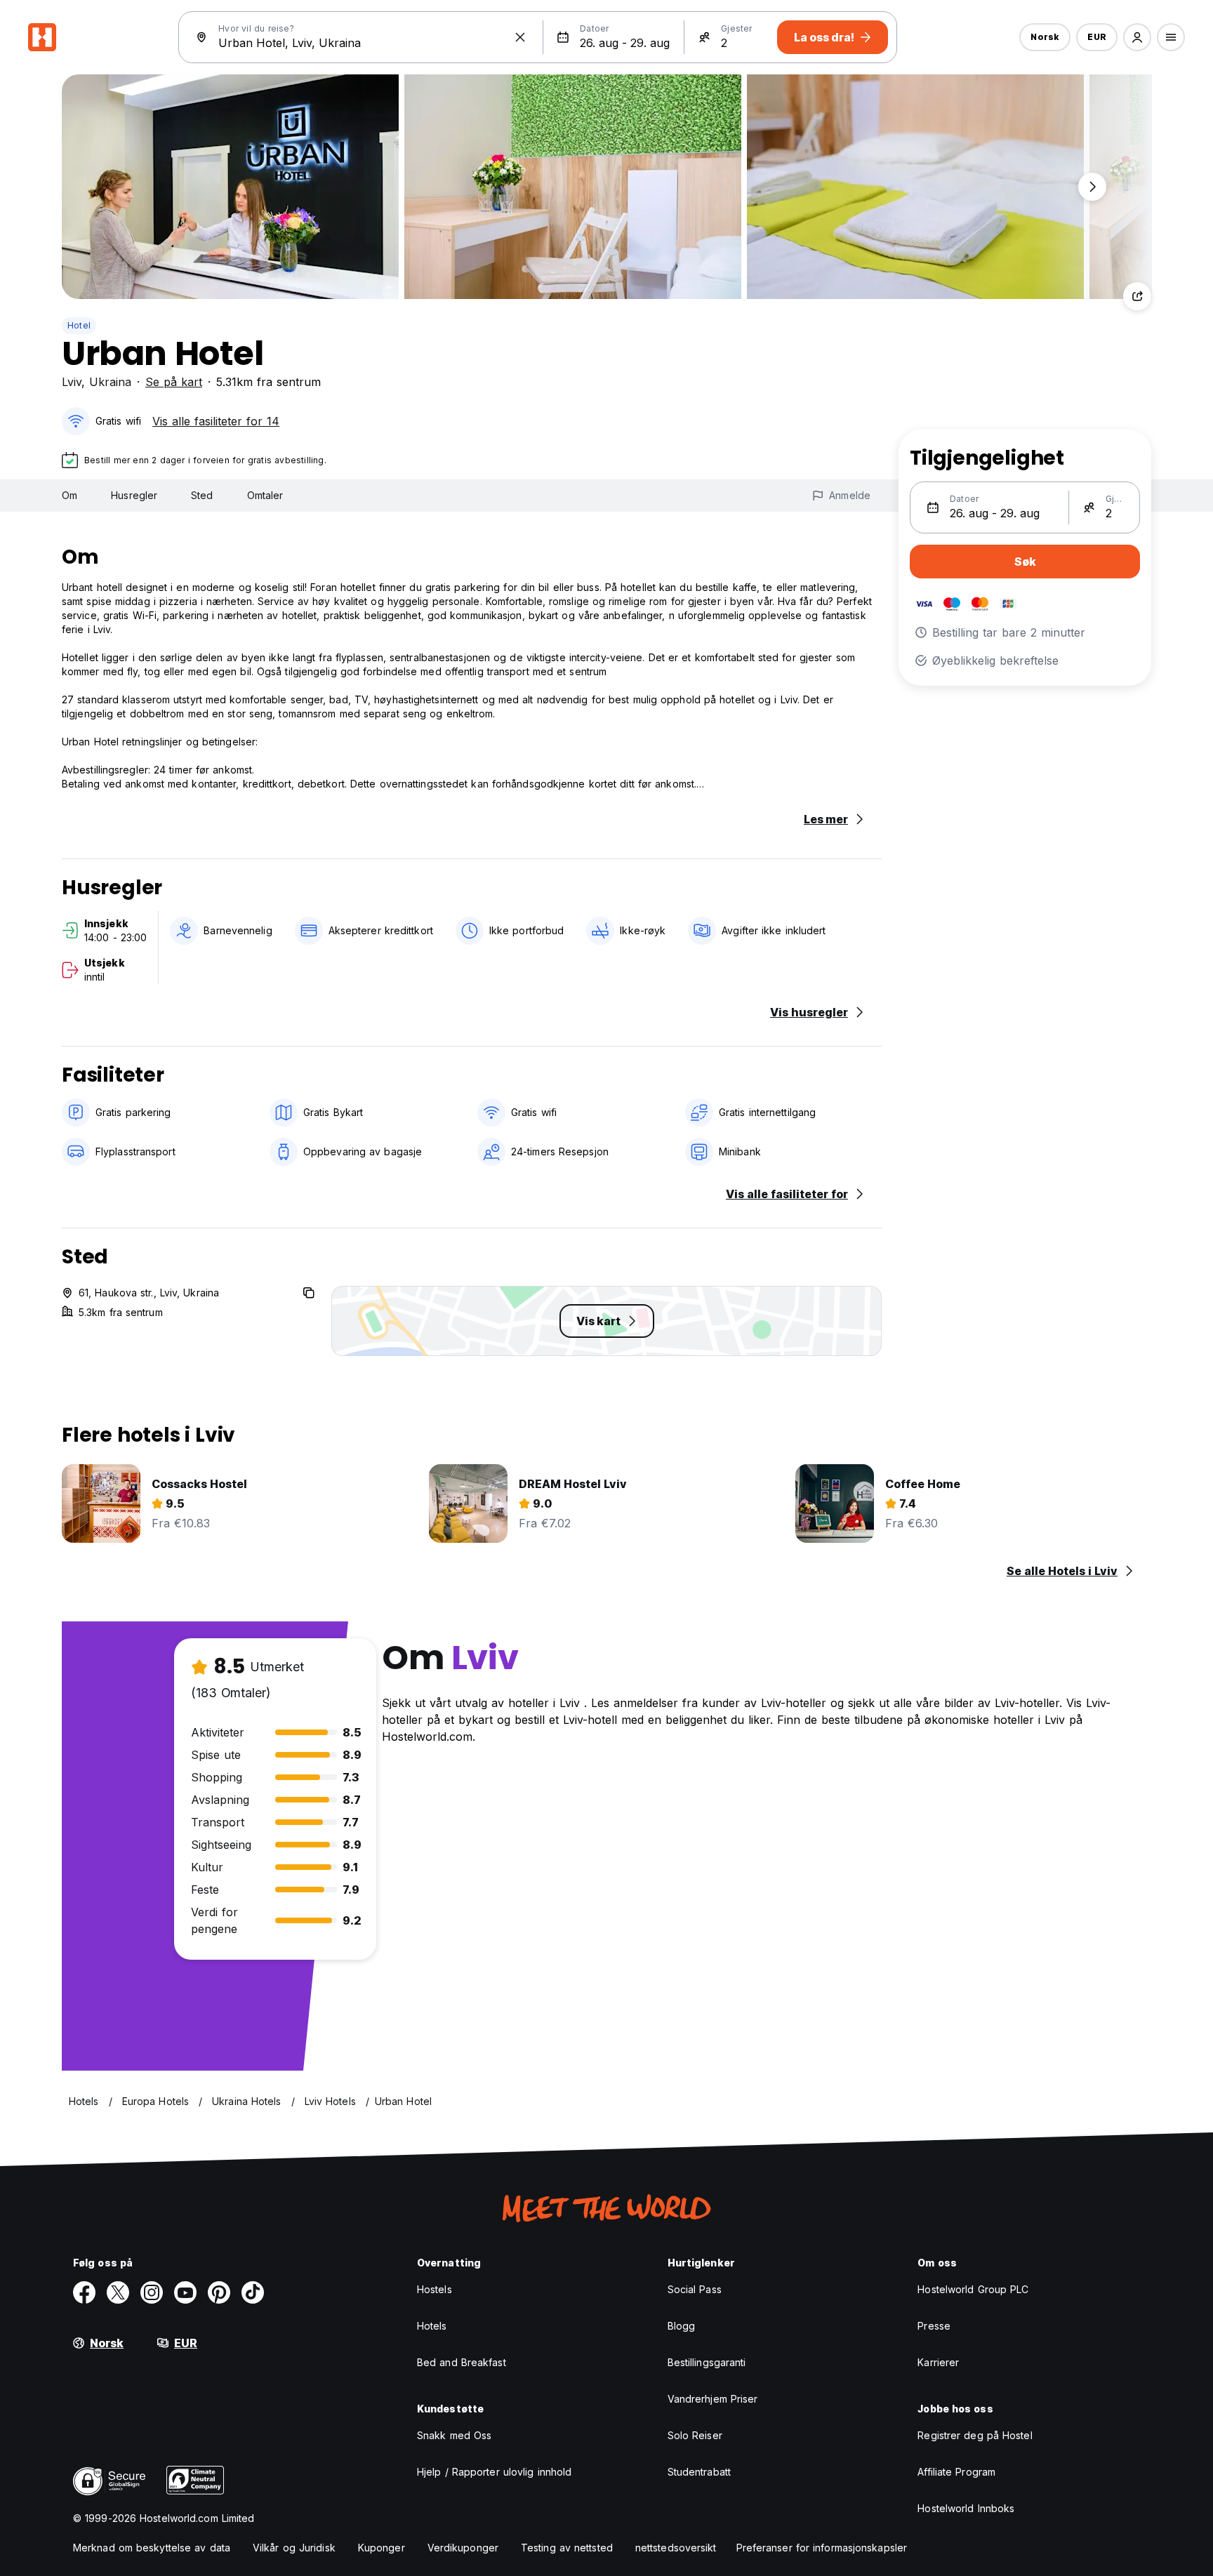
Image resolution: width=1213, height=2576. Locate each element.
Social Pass (695, 2289)
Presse (934, 2326)
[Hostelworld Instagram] (152, 2292)
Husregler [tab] (134, 495)
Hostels (435, 2289)
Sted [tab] (202, 495)
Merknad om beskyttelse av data (152, 2548)
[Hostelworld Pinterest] (219, 2292)
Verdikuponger (463, 2548)
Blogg (682, 2326)
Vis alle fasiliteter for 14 (216, 421)
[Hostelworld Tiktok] (253, 2292)
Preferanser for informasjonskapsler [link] (822, 2548)
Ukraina (110, 382)
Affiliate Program (956, 2472)
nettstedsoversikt (676, 2548)
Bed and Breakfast (462, 2362)
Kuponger (382, 2548)
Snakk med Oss (454, 2435)
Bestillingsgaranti (707, 2362)
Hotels (432, 2326)
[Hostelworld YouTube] (185, 2292)
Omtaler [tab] (265, 495)
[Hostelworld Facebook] (84, 2292)
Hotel (79, 325)
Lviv (72, 382)
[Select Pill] (1137, 37)
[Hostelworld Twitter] (118, 2292)
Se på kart (174, 382)
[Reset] (520, 37)
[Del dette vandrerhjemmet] (1137, 296)
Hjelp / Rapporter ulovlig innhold (494, 2472)
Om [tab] (69, 495)
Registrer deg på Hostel (975, 2435)
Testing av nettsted (567, 2548)
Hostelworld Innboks (966, 2508)
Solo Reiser (695, 2435)
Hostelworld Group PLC (973, 2289)
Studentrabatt (699, 2472)
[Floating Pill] (1092, 187)
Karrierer (938, 2362)
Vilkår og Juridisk (294, 2548)
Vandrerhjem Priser (713, 2399)
